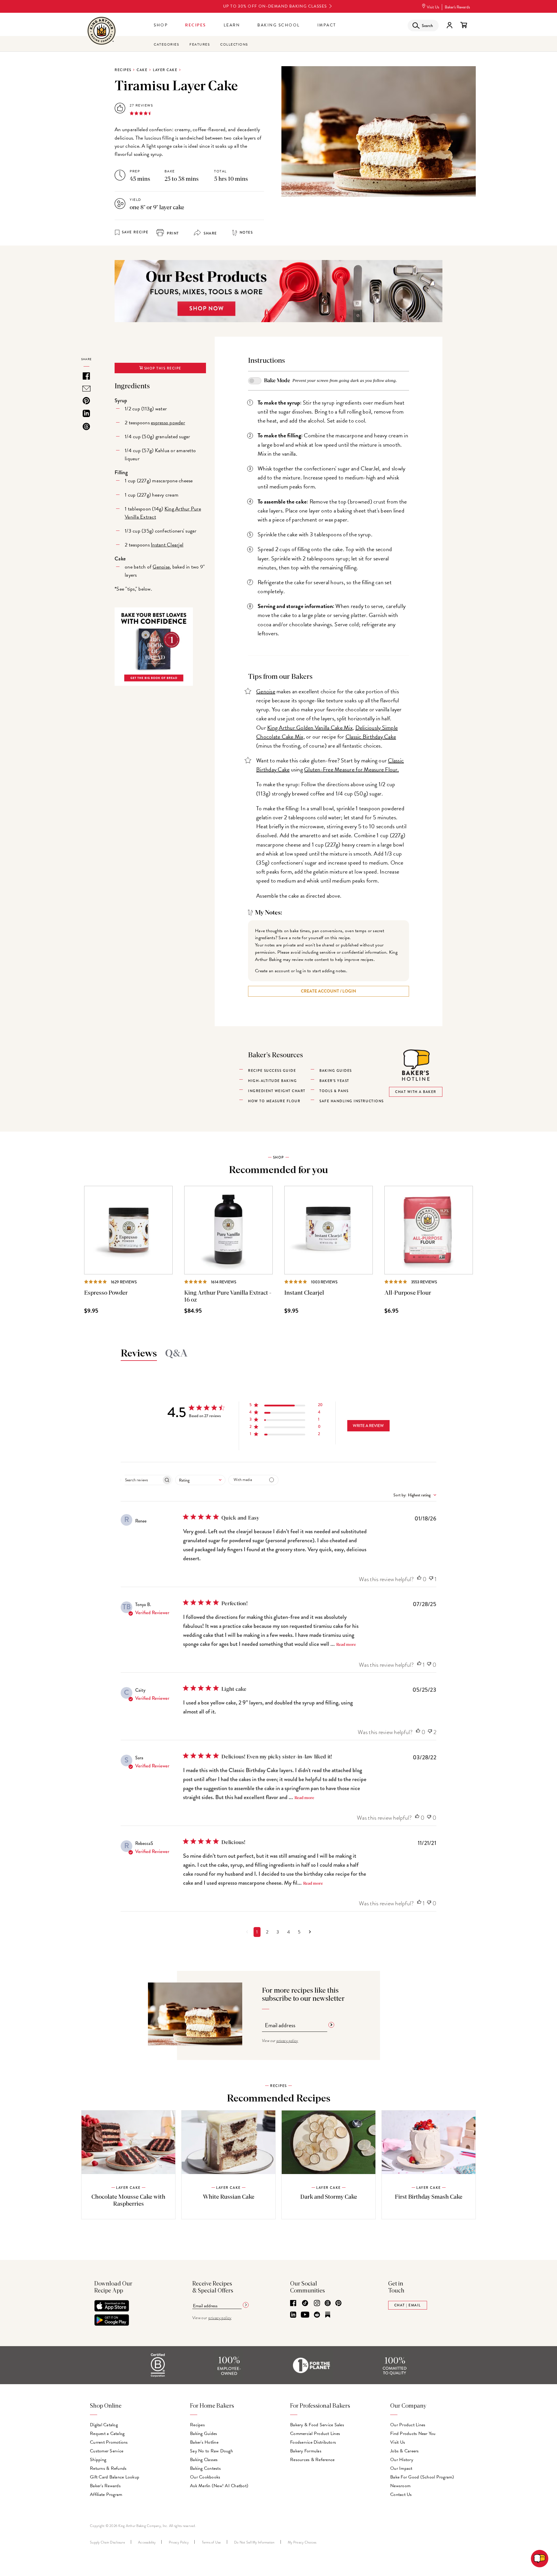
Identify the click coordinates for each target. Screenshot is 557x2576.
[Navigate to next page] (310, 1932)
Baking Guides (204, 2434)
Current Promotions (109, 2442)
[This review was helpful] (419, 1579)
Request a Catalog (107, 2434)
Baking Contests (205, 2468)
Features (200, 44)
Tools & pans (334, 1091)
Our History (402, 2460)
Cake (142, 70)
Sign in (449, 25)
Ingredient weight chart (277, 1091)
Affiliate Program (106, 2494)
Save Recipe (135, 232)
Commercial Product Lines (315, 2434)
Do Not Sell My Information (254, 2542)
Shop (161, 25)
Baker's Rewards (457, 7)
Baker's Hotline (204, 2442)
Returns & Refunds (108, 2468)
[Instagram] (317, 2303)
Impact (327, 25)
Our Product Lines (408, 2425)
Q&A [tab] (176, 1354)
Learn (232, 25)
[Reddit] (317, 2315)
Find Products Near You (413, 2434)
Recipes (196, 25)
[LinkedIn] (293, 2315)
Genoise (161, 567)
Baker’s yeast (334, 1081)
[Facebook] (293, 2303)
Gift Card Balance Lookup (115, 2477)
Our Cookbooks (205, 2477)
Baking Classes (204, 2460)
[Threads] (328, 2303)
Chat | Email (408, 2305)
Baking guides (336, 1071)
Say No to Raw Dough (211, 2451)
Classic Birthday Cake (371, 737)
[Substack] (328, 2315)
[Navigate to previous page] (247, 1932)
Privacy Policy (179, 2542)
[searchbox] (141, 1480)
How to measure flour (274, 1101)
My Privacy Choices (302, 2542)
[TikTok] (305, 2303)
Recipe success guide (272, 1071)
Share (210, 233)
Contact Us (401, 2494)
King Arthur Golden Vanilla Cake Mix (310, 728)
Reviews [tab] (139, 1354)
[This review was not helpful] (431, 1579)
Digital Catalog (104, 2425)
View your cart (464, 25)
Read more (346, 1645)
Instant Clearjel (167, 545)
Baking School (279, 25)
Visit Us (433, 7)
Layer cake (165, 70)
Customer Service (107, 2451)
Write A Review (368, 1426)
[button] (286, 1406)
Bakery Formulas (306, 2451)
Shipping (98, 2460)
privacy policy (287, 2041)
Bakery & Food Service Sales (317, 2425)
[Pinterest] (338, 2303)
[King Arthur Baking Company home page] (102, 31)
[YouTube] (305, 2315)
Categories (166, 44)
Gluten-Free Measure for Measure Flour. (351, 769)
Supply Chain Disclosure (107, 2542)
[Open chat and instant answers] (540, 2559)
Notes (246, 232)
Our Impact (401, 2468)
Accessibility (147, 2542)
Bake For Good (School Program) (422, 2477)
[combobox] (200, 1480)
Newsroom (400, 2486)
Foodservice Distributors (313, 2442)
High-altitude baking (272, 1081)
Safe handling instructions (351, 1101)
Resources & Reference (312, 2460)
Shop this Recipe (162, 368)
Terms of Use (211, 2542)
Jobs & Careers (405, 2451)
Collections (234, 44)
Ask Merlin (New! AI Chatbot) (219, 2486)
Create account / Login (329, 991)
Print (172, 233)
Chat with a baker (416, 1092)
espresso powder (168, 422)
